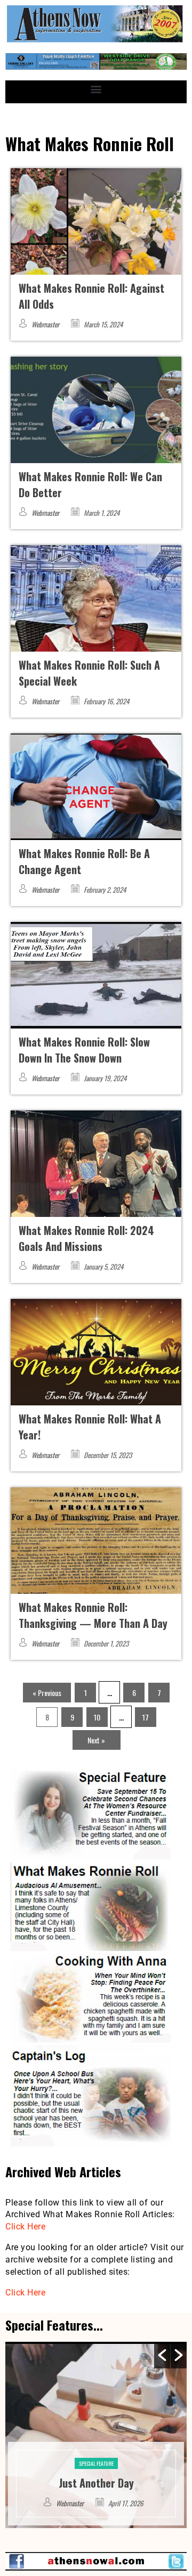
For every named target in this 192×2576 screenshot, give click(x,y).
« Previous (47, 1693)
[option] (96, 2435)
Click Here (25, 2227)
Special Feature (96, 2447)
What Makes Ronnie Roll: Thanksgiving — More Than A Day (93, 1615)
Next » (96, 1740)
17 (146, 1717)
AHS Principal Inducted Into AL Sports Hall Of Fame (96, 2475)
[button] (96, 89)
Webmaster (45, 324)
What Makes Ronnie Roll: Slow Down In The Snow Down (84, 1050)
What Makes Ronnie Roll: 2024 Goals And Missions (86, 1238)
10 (97, 1717)
